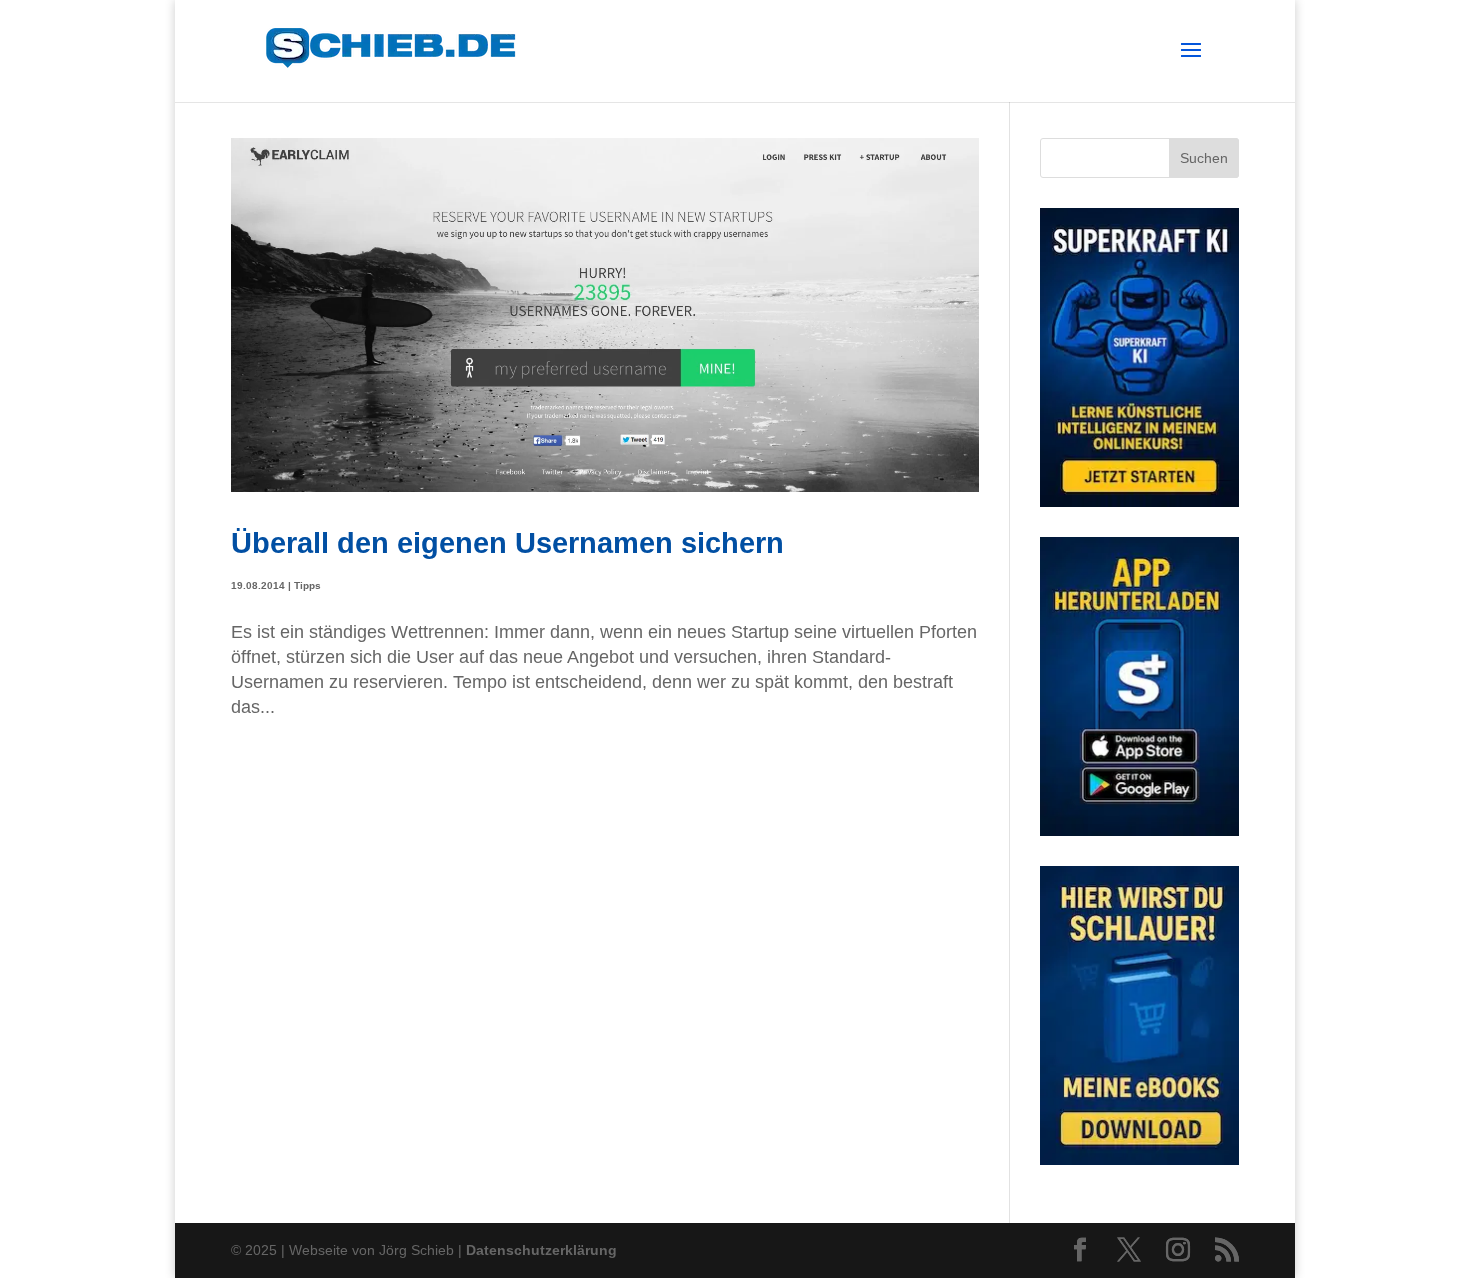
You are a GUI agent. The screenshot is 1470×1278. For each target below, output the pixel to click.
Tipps (307, 585)
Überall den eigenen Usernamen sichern (507, 542)
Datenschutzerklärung (541, 1250)
